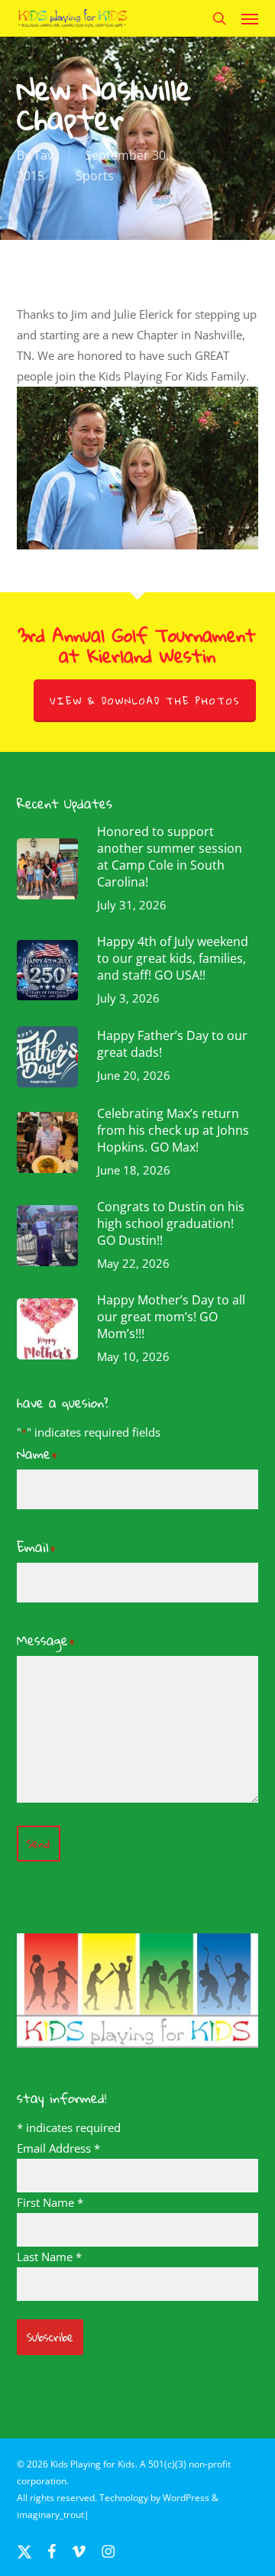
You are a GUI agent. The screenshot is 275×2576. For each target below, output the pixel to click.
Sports (95, 176)
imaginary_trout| (53, 2514)
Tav (44, 155)
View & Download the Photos (145, 701)
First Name (50, 2202)
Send (39, 1844)
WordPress (186, 2498)
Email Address (58, 2148)
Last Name (49, 2257)
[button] (250, 18)
